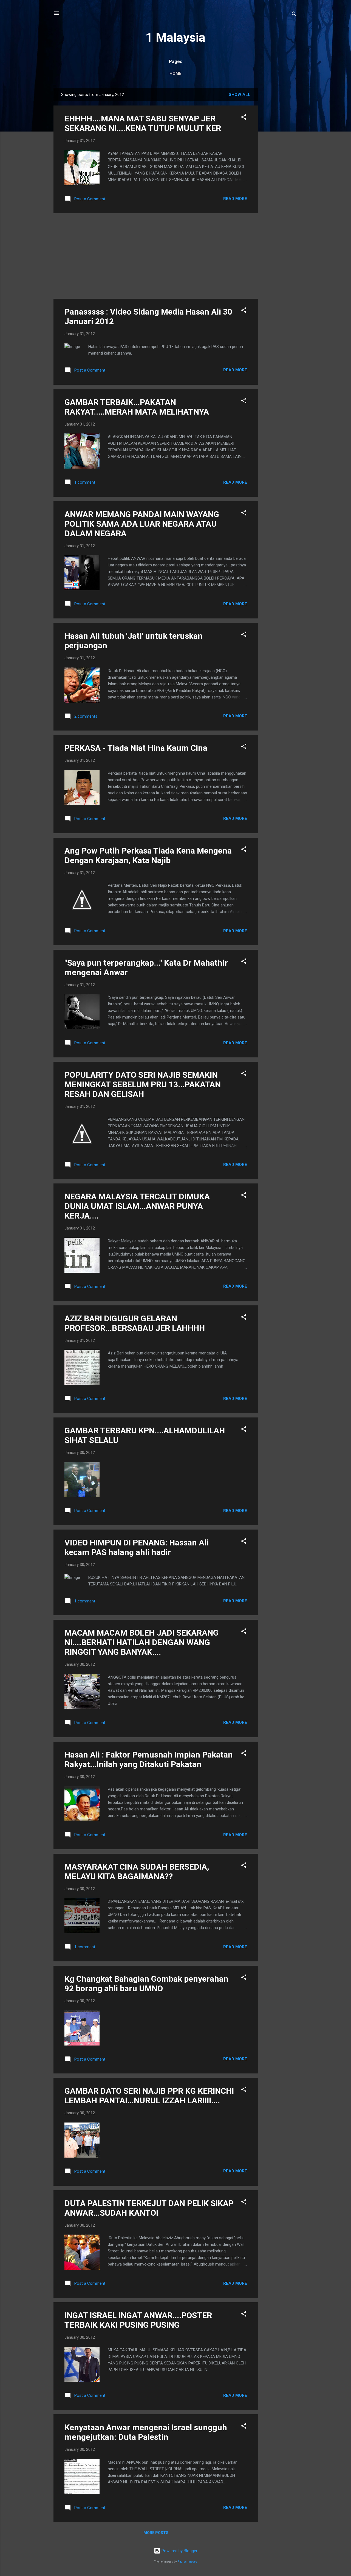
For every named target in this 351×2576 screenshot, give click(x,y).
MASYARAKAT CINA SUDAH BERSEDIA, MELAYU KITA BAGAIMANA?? (137, 1872)
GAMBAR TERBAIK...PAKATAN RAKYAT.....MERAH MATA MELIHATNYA (137, 407)
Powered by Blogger (179, 2551)
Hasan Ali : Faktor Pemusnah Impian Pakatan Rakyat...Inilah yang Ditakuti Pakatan (149, 1759)
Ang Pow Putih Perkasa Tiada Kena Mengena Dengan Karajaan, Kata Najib (148, 855)
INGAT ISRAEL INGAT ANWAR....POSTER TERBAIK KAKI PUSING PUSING (138, 2320)
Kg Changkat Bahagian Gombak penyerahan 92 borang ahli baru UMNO (146, 1984)
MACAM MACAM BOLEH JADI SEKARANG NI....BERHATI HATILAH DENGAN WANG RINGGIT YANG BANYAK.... (141, 1642)
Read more (235, 199)
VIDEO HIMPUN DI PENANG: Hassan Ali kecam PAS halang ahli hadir (137, 1547)
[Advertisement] (280, 170)
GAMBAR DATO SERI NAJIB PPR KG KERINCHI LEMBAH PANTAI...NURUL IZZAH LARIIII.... (149, 2096)
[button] (244, 118)
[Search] (294, 15)
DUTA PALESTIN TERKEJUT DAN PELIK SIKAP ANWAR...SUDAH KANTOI (149, 2208)
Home (175, 73)
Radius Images (187, 2562)
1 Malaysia (175, 37)
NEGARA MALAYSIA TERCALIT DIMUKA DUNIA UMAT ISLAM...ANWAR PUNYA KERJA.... (137, 1206)
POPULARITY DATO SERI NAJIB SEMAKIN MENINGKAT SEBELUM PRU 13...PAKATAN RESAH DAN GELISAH (143, 1084)
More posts (156, 2533)
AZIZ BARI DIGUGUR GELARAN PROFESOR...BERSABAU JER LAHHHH (135, 1323)
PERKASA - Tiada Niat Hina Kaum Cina (136, 748)
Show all (240, 95)
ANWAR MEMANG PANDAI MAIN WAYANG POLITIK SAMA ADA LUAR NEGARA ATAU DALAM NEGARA (142, 524)
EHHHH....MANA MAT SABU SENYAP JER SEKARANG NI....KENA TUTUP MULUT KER (143, 123)
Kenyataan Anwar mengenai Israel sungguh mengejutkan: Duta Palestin (146, 2432)
